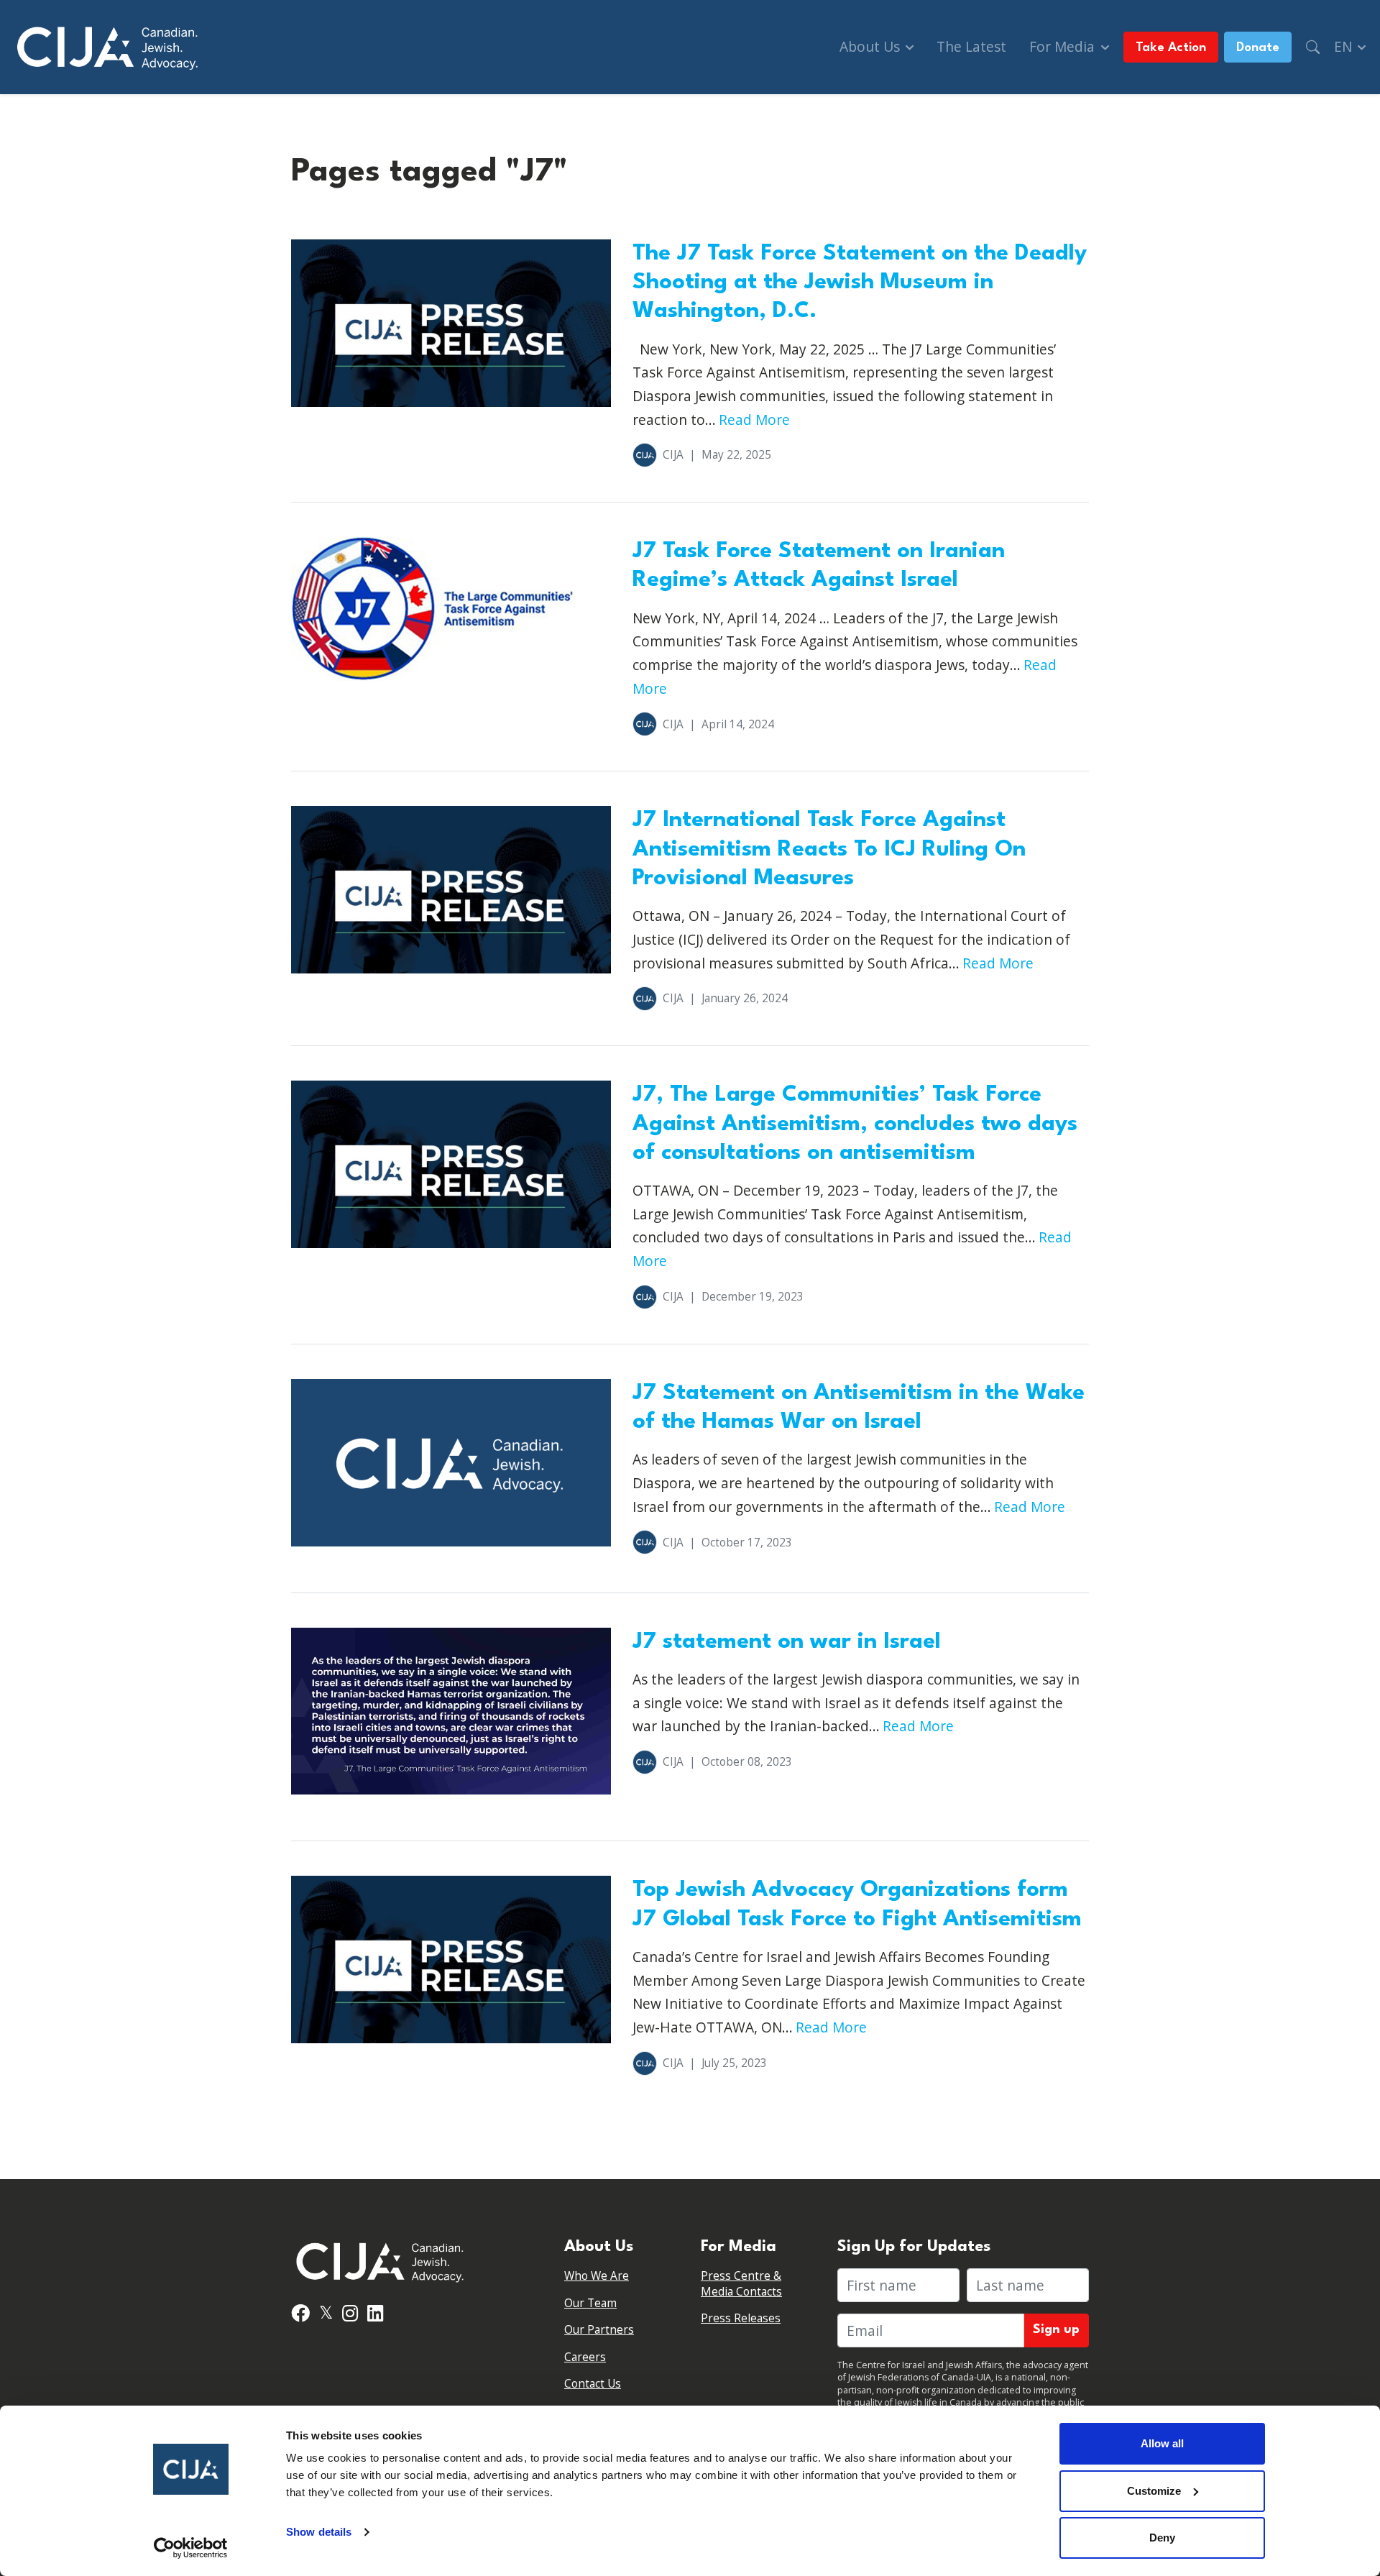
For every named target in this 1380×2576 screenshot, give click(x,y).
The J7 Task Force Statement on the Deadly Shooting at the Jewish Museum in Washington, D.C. (860, 283)
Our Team (590, 2303)
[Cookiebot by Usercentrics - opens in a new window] (191, 2548)
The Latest (971, 46)
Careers (585, 2357)
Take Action (1171, 48)
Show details (319, 2532)
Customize (1154, 2491)
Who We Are (597, 2276)
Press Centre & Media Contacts (741, 2284)
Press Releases (741, 2318)
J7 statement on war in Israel (787, 1642)
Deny (1162, 2538)
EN (1345, 46)
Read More (754, 420)
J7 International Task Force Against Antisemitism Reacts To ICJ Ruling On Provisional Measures (829, 849)
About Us (871, 46)
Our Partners (599, 2330)
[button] (1313, 47)
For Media (1064, 46)
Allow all (1162, 2443)
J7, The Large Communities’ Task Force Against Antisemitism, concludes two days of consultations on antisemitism (855, 1124)
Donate (1258, 48)
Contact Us (593, 2384)
